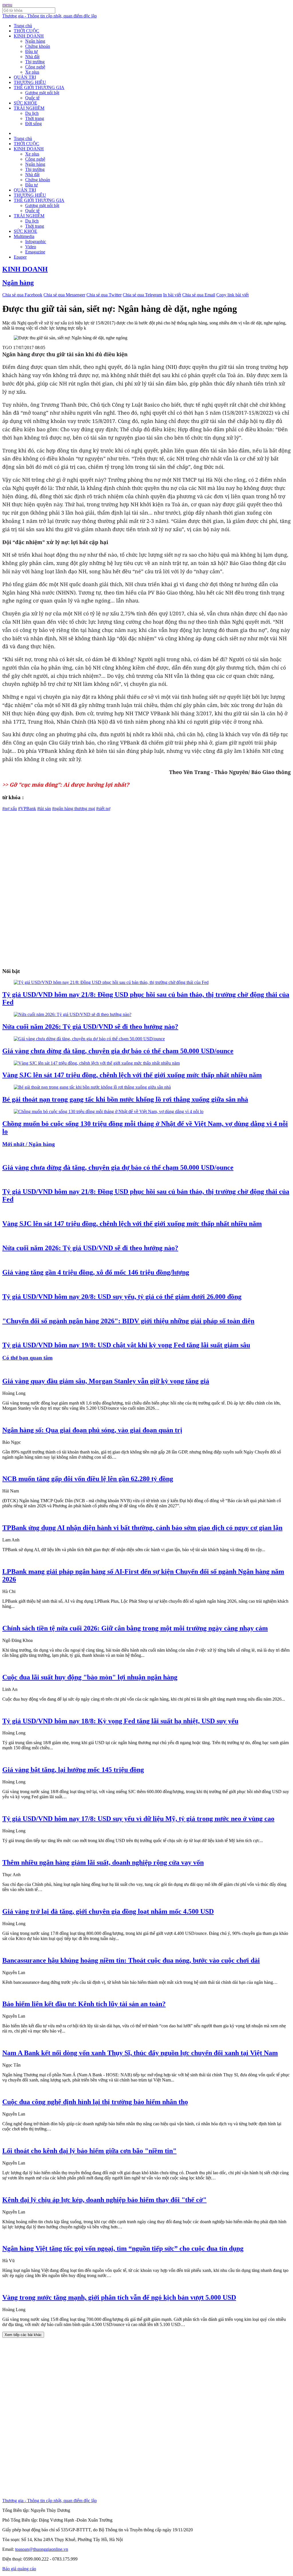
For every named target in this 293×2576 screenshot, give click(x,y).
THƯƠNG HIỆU (30, 82)
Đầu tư (31, 51)
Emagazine (35, 252)
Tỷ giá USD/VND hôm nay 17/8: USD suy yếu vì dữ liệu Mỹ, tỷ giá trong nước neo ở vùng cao (138, 1819)
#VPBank (27, 809)
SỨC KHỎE (25, 103)
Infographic (36, 242)
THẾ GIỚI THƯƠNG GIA (39, 87)
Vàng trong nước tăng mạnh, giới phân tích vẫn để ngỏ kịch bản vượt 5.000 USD (119, 2297)
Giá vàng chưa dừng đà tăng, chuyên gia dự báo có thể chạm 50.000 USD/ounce (118, 1051)
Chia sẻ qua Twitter (104, 295)
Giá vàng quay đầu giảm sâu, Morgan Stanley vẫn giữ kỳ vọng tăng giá (106, 1381)
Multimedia (24, 236)
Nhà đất (32, 57)
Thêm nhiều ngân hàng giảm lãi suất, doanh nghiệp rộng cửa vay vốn (103, 1862)
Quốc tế (32, 98)
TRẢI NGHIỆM (29, 108)
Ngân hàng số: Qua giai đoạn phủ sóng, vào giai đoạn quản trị (92, 1430)
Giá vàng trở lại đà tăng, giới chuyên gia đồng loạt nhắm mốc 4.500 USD (108, 1911)
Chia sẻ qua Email (199, 295)
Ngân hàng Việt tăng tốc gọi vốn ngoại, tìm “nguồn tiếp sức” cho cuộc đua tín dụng (123, 2248)
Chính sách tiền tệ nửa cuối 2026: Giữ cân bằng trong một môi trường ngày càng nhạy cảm (135, 1628)
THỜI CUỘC (26, 31)
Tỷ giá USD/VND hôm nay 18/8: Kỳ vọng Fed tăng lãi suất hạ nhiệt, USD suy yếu (120, 1721)
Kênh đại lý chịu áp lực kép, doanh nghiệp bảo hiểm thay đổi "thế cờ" (104, 2200)
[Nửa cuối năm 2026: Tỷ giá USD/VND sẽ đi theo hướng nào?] (73, 1014)
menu (7, 5)
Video (31, 247)
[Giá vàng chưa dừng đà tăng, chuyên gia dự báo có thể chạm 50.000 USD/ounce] (89, 1039)
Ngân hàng (35, 41)
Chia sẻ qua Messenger (64, 295)
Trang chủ (23, 26)
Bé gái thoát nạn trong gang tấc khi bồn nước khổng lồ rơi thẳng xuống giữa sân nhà (125, 1099)
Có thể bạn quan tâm (27, 1358)
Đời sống (33, 124)
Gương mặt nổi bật (42, 93)
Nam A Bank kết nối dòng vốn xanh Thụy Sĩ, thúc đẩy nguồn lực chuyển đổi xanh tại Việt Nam (140, 2053)
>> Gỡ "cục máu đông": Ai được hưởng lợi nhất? (66, 784)
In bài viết (172, 295)
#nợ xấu (10, 809)
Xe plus (32, 72)
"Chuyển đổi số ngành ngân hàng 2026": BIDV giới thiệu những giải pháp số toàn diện (128, 1321)
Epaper (20, 257)
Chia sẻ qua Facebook (22, 295)
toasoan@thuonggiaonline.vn (42, 2549)
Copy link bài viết (232, 295)
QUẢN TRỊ (25, 77)
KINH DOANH (29, 36)
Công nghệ (35, 67)
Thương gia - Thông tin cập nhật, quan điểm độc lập (50, 16)
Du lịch (32, 113)
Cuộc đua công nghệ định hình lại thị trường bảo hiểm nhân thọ (95, 2102)
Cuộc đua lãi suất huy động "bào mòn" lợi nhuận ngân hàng (90, 1677)
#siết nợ (103, 809)
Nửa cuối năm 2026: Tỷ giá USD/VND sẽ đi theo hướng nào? (90, 1027)
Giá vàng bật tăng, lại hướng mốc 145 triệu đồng (73, 1770)
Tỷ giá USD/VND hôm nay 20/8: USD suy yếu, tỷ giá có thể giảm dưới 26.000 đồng (122, 1297)
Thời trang (35, 118)
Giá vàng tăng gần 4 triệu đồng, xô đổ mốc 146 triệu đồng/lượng (96, 1272)
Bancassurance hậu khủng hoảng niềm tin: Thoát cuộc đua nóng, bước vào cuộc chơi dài (131, 1960)
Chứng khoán (38, 46)
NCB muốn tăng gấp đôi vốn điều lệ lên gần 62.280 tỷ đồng (88, 1479)
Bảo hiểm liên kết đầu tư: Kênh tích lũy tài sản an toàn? (84, 2004)
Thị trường (35, 62)
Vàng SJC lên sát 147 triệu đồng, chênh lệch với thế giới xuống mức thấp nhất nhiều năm (132, 1075)
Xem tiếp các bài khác (23, 2335)
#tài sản (44, 809)
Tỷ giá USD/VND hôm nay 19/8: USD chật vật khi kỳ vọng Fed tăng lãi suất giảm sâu (126, 1345)
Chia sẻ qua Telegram (142, 295)
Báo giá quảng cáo (19, 2569)
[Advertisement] (146, 851)
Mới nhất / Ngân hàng (29, 1144)
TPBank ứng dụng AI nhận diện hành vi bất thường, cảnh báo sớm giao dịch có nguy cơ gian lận (142, 1528)
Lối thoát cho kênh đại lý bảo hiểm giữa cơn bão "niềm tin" (89, 2151)
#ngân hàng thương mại (74, 809)
